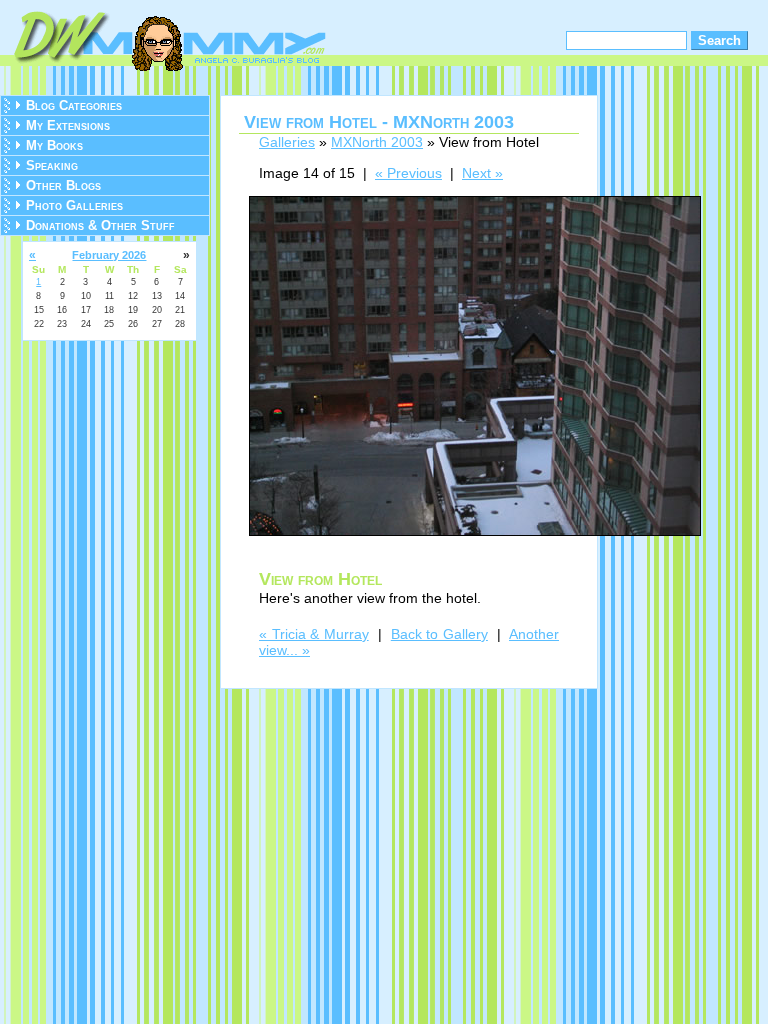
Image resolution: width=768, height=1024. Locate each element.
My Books (54, 145)
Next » (482, 173)
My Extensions (68, 125)
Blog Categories (74, 105)
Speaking (52, 165)
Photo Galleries (74, 205)
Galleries (287, 142)
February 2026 (109, 255)
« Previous (408, 173)
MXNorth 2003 (377, 142)
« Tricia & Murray (314, 634)
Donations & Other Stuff (100, 225)
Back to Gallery (439, 634)
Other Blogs (63, 185)
